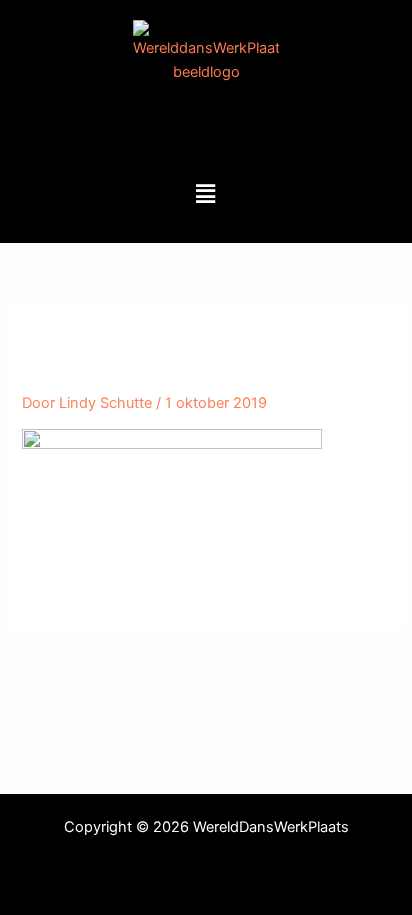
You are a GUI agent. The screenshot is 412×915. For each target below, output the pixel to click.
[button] (206, 193)
